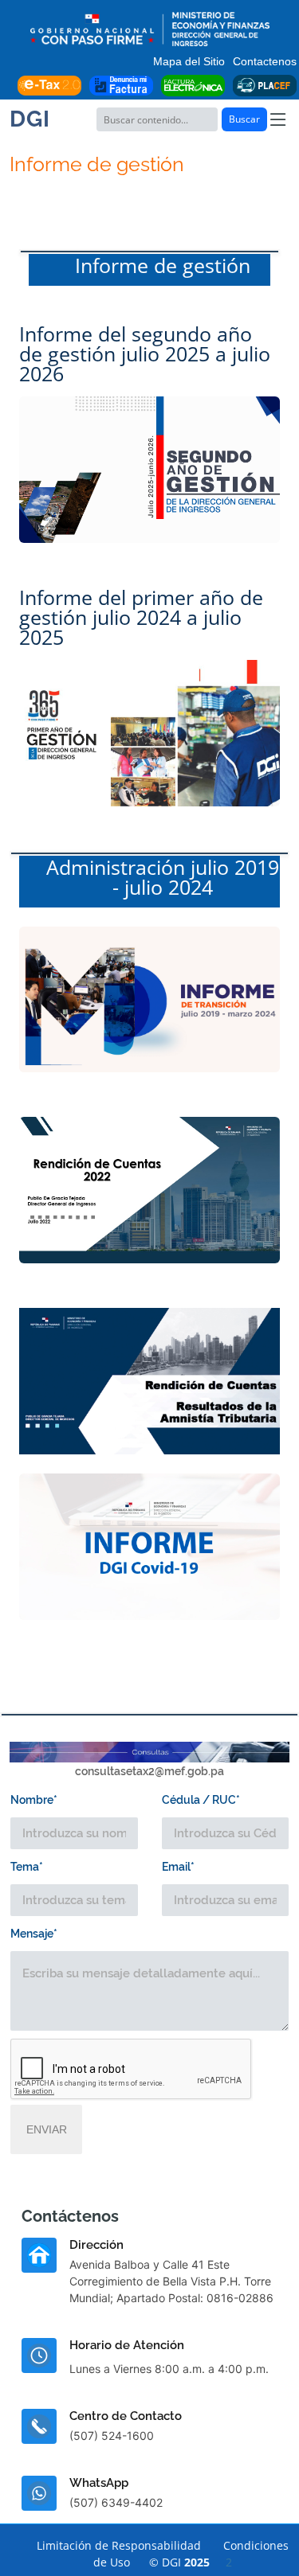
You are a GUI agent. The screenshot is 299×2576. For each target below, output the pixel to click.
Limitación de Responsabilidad (119, 2545)
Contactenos (265, 61)
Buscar (244, 119)
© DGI (191, 2562)
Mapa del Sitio (189, 61)
